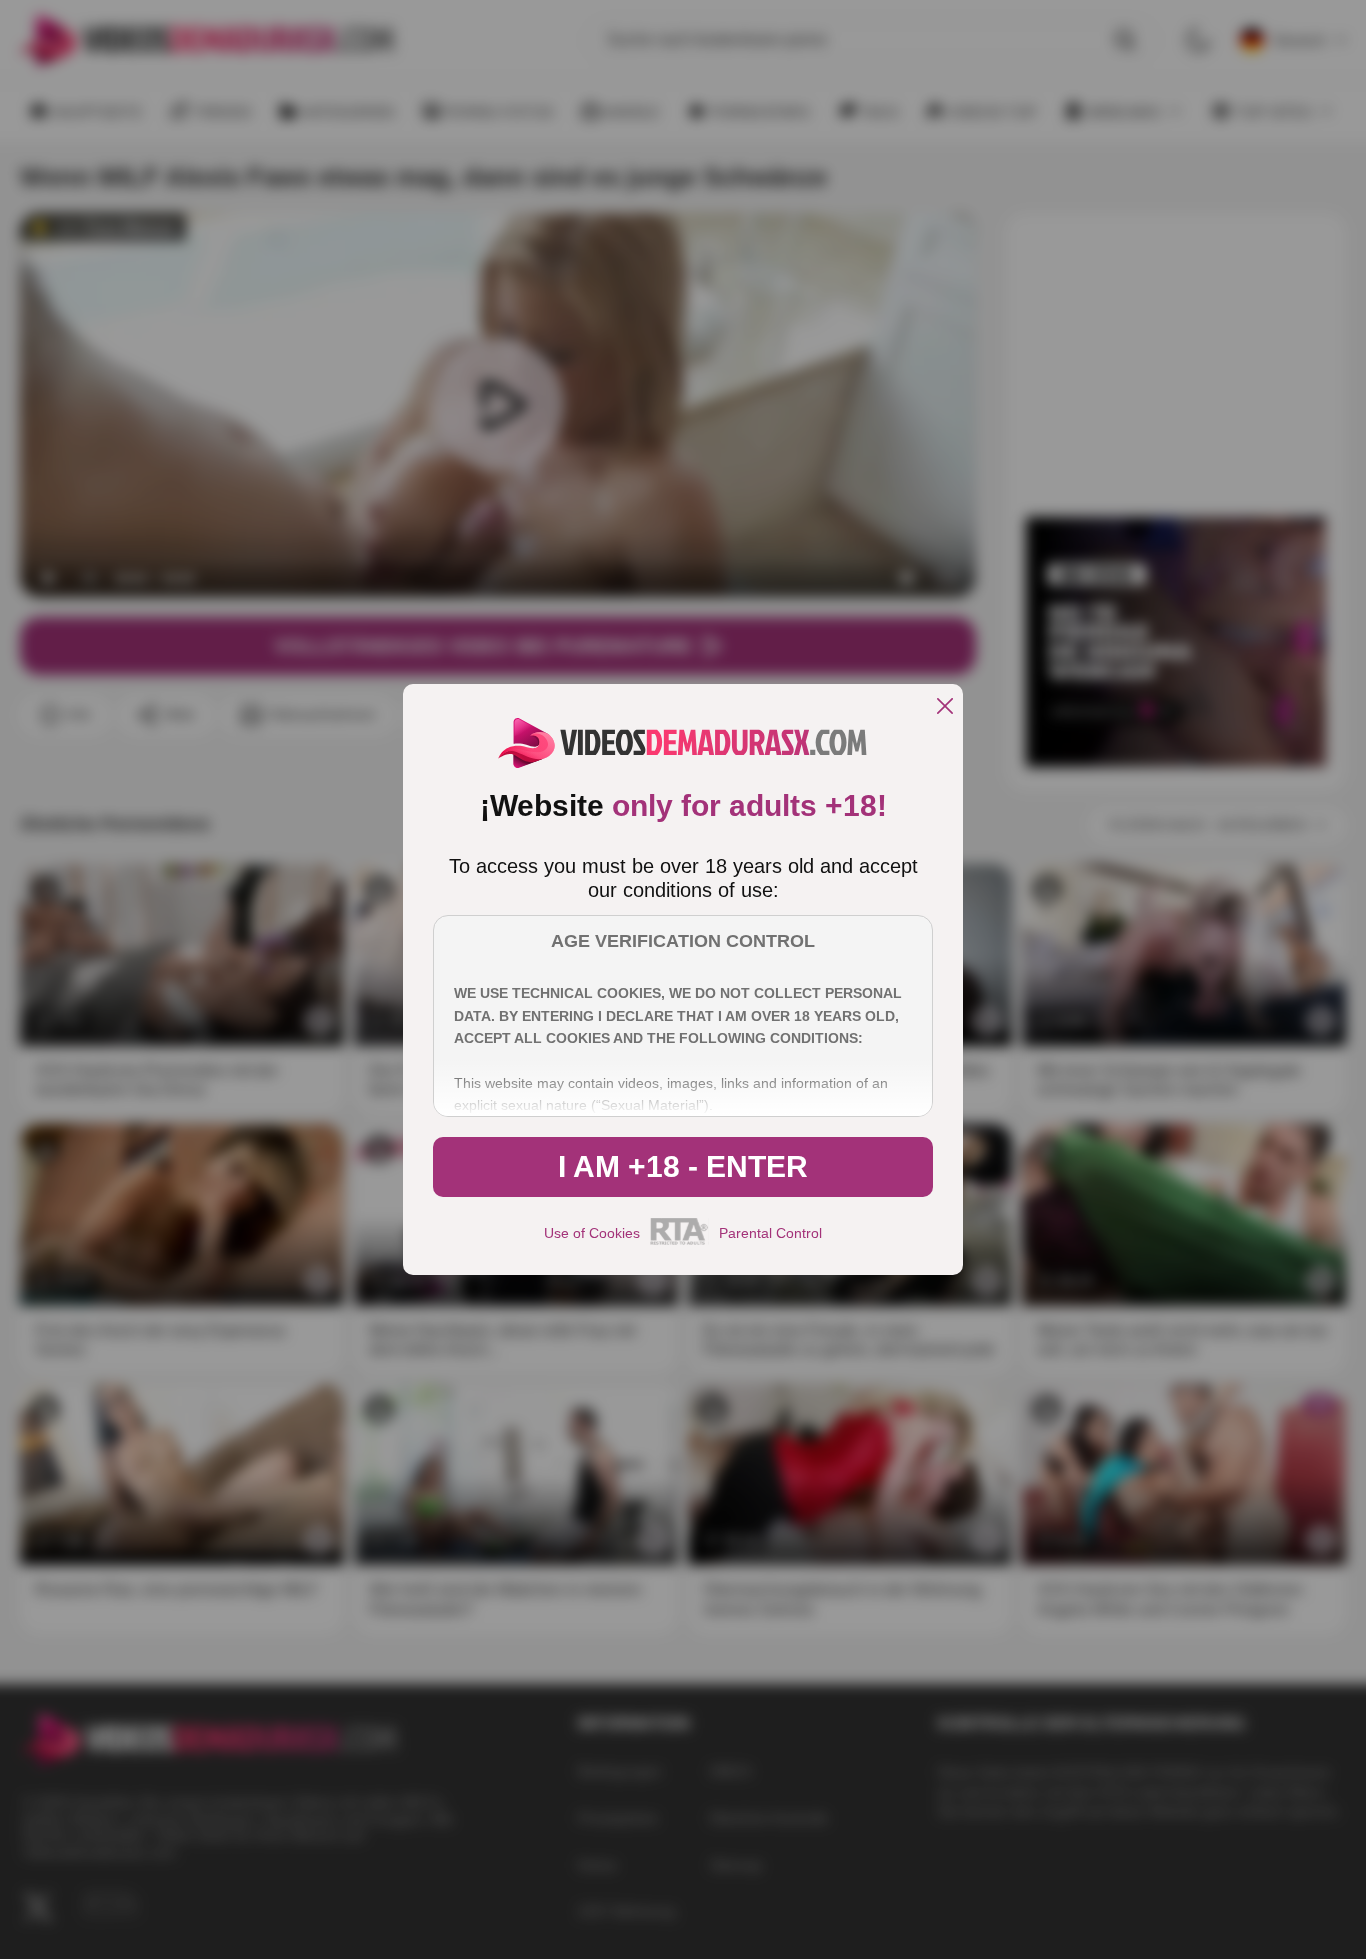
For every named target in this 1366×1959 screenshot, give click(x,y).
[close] (945, 707)
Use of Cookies (592, 1233)
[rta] (679, 1242)
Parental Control (770, 1233)
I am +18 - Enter (683, 1166)
